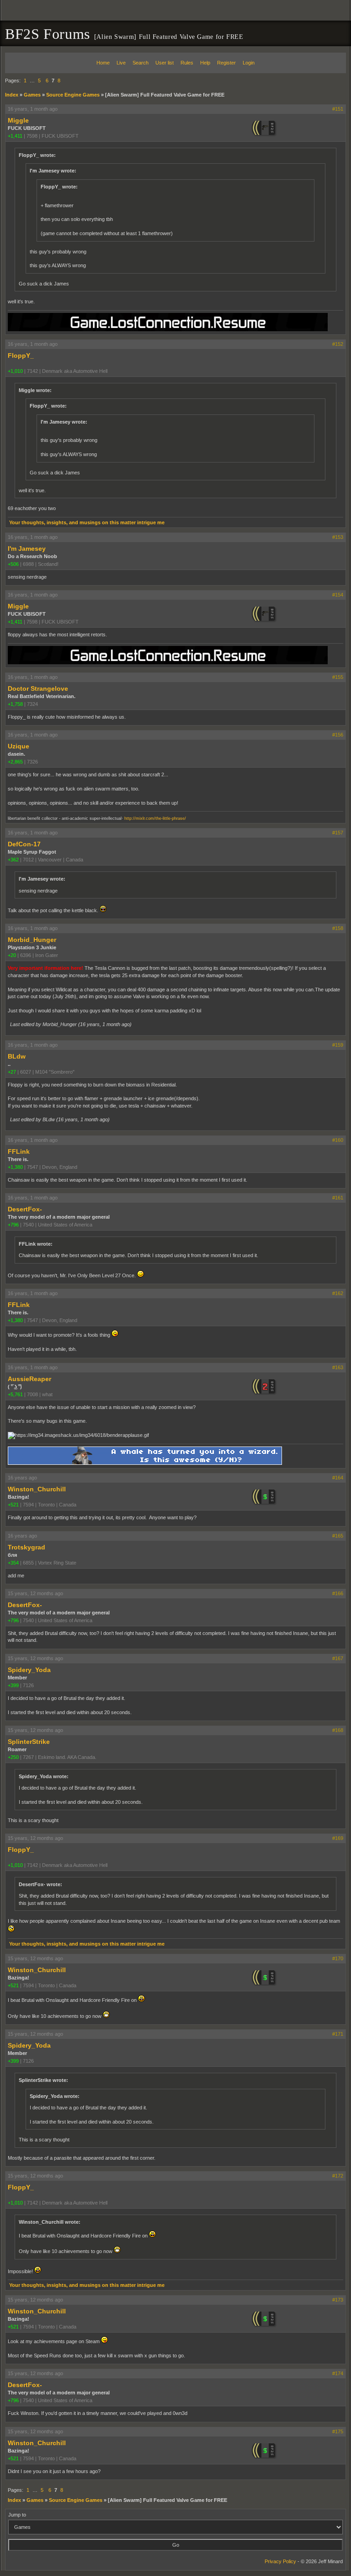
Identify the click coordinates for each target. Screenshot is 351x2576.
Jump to (17, 2515)
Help (205, 63)
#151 (338, 109)
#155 (338, 677)
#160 (338, 1140)
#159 (338, 1045)
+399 (13, 1685)
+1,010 (15, 371)
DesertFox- (25, 1209)
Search (141, 63)
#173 (338, 2300)
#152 (338, 344)
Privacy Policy (280, 2561)
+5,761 (15, 1394)
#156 (338, 735)
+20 (12, 955)
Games (32, 95)
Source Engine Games (73, 95)
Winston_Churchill (37, 1489)
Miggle (18, 120)
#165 (338, 1536)
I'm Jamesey (27, 549)
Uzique (19, 746)
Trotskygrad (27, 1547)
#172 (338, 2176)
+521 (13, 1505)
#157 (338, 833)
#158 (338, 928)
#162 (338, 1293)
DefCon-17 (24, 844)
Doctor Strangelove (38, 688)
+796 (13, 1225)
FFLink (19, 1151)
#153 (338, 537)
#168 (338, 1730)
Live (121, 63)
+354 (13, 1563)
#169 (338, 1838)
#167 (338, 1658)
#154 (338, 595)
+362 (13, 860)
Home (103, 63)
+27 (12, 1072)
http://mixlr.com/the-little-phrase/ (155, 818)
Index (12, 95)
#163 (338, 1367)
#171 (338, 2034)
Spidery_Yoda (29, 1670)
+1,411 (15, 136)
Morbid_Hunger (32, 940)
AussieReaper (29, 1379)
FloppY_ (21, 355)
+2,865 (15, 762)
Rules (187, 63)
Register (226, 63)
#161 (338, 1198)
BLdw (17, 1056)
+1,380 (15, 1167)
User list (165, 63)
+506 (13, 564)
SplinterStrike (29, 1742)
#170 (338, 1958)
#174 (338, 2373)
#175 (338, 2431)
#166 (338, 1593)
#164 (338, 1478)
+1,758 (15, 704)
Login (249, 63)
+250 (13, 1757)
